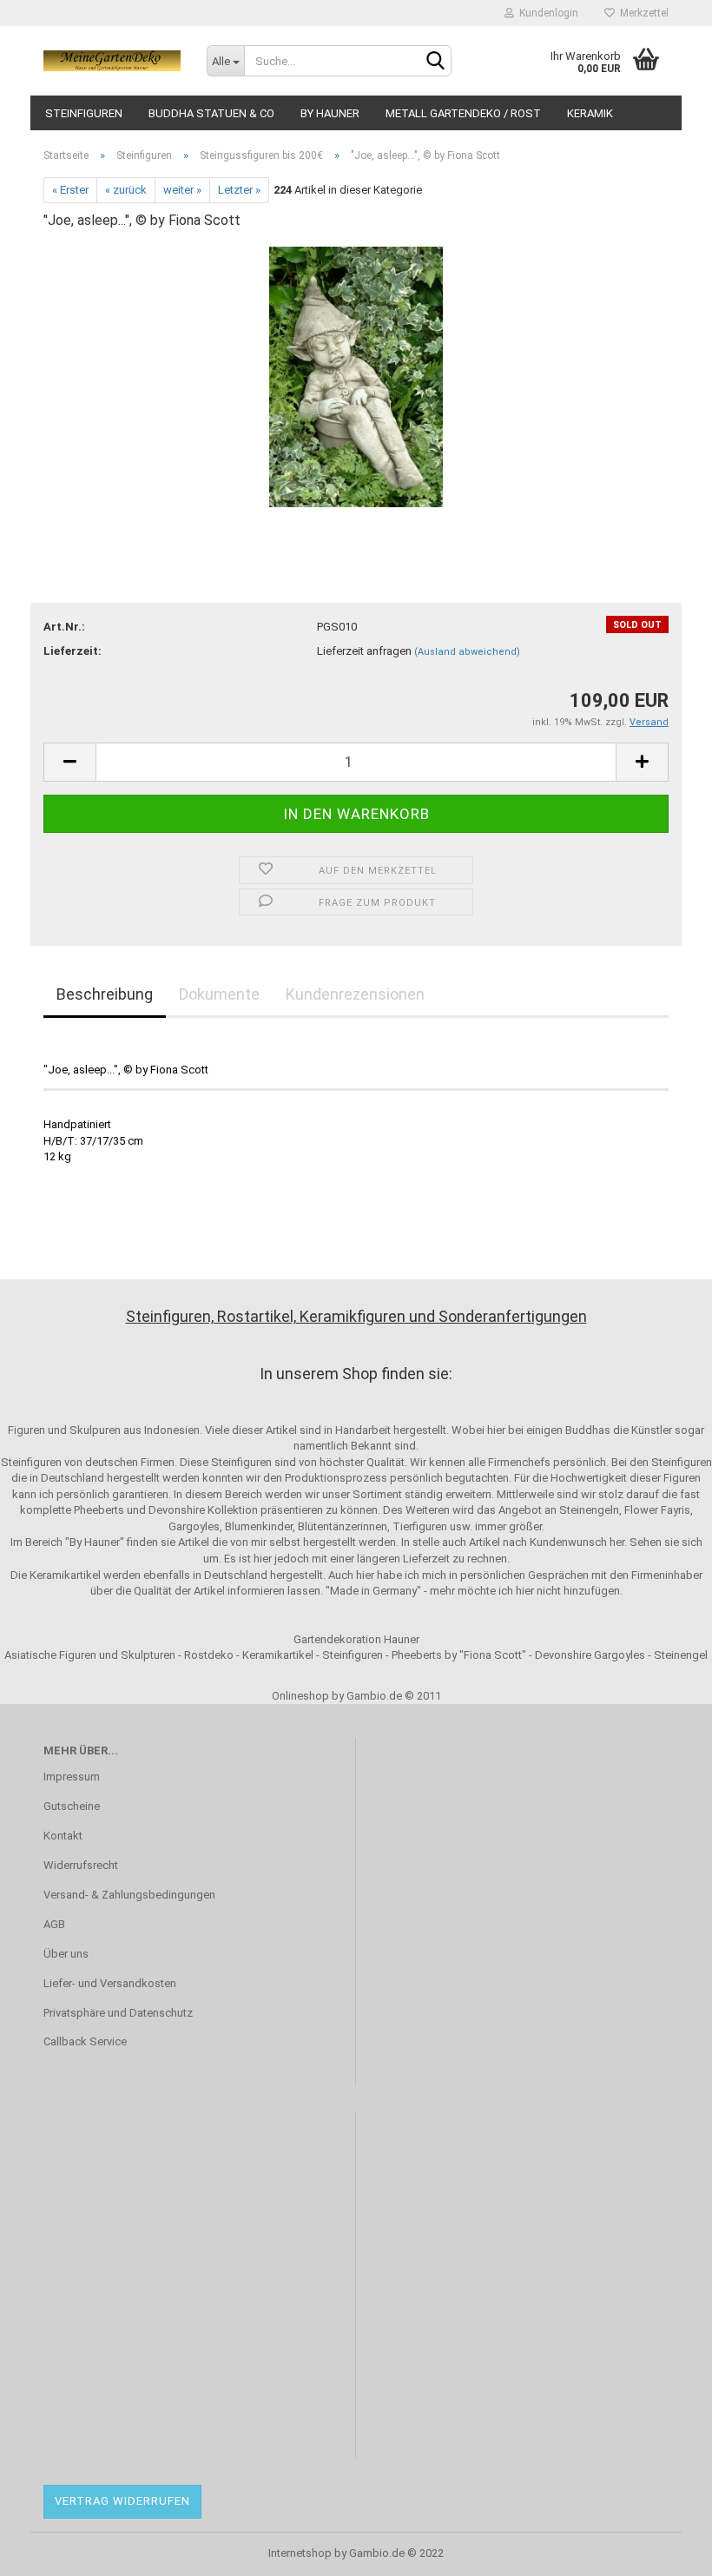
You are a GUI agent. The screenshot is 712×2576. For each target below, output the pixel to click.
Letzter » (239, 190)
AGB (54, 1924)
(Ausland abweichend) (467, 652)
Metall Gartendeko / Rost (463, 113)
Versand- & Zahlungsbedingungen (129, 1895)
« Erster (70, 190)
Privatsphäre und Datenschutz (118, 2013)
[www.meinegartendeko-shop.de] (112, 61)
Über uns (66, 1954)
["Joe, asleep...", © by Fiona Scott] (356, 376)
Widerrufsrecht (81, 1865)
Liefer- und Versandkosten (110, 1983)
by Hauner (330, 113)
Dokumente (219, 994)
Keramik (590, 113)
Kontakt (63, 1836)
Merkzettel (642, 13)
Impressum (72, 1777)
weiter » (182, 190)
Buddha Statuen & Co (211, 113)
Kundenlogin (546, 13)
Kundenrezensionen (355, 994)
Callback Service (85, 2041)
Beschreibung (105, 994)
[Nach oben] (664, 2550)
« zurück (126, 190)
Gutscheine (72, 1806)
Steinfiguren (84, 113)
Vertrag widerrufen (122, 2501)
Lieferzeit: (73, 651)
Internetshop (300, 2553)
